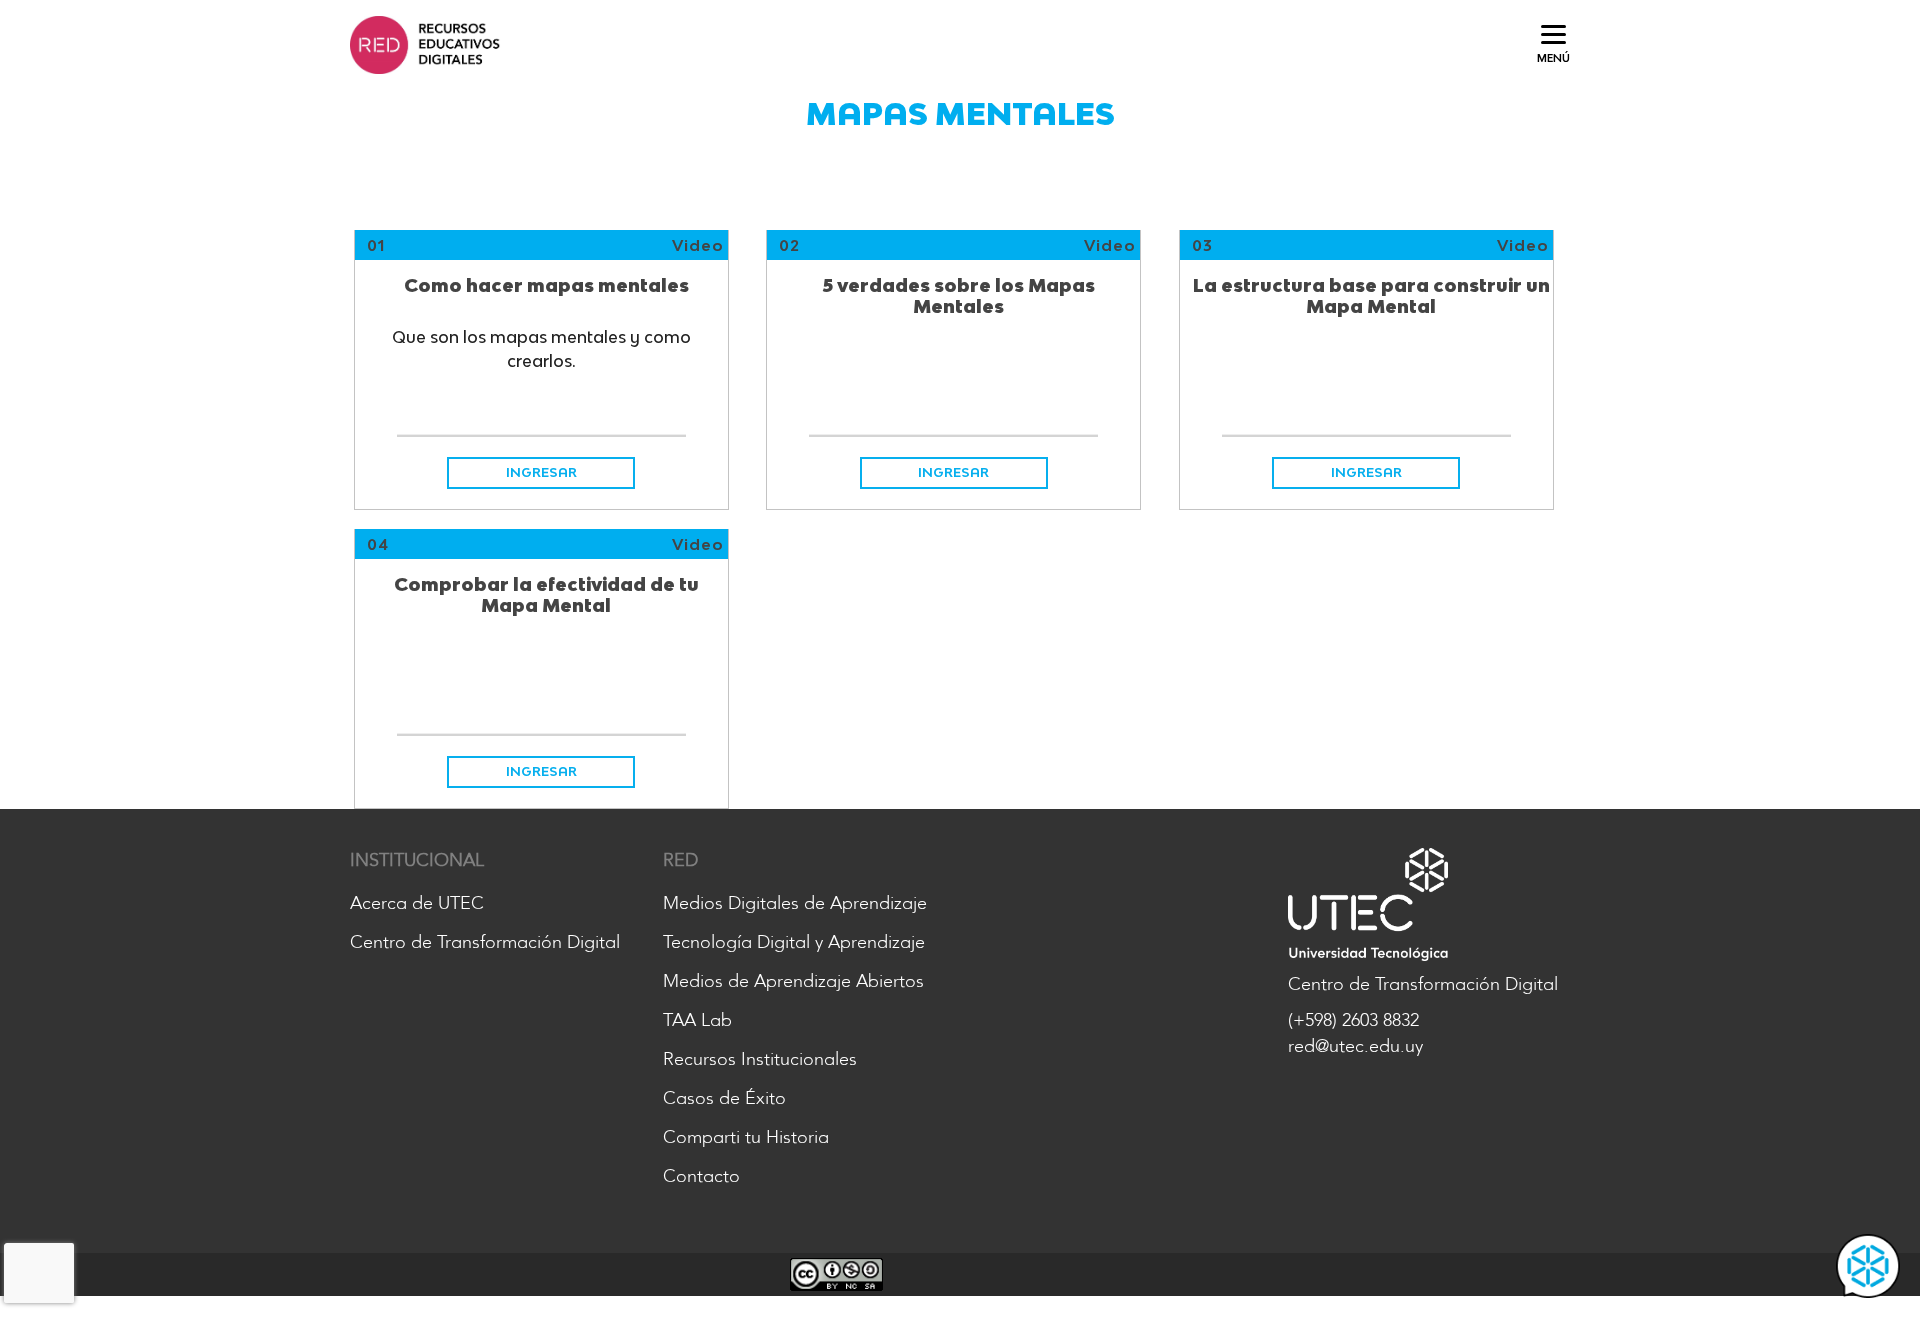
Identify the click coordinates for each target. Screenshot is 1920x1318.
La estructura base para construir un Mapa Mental (1371, 296)
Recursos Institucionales (760, 1059)
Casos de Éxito (724, 1098)
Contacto (701, 1176)
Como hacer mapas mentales (546, 285)
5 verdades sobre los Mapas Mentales (958, 296)
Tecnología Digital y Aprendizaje (794, 942)
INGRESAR (541, 472)
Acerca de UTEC (417, 903)
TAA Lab (697, 1020)
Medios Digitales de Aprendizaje (795, 903)
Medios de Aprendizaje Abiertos (793, 981)
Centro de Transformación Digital (485, 942)
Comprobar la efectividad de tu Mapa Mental (546, 595)
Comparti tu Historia (746, 1137)
